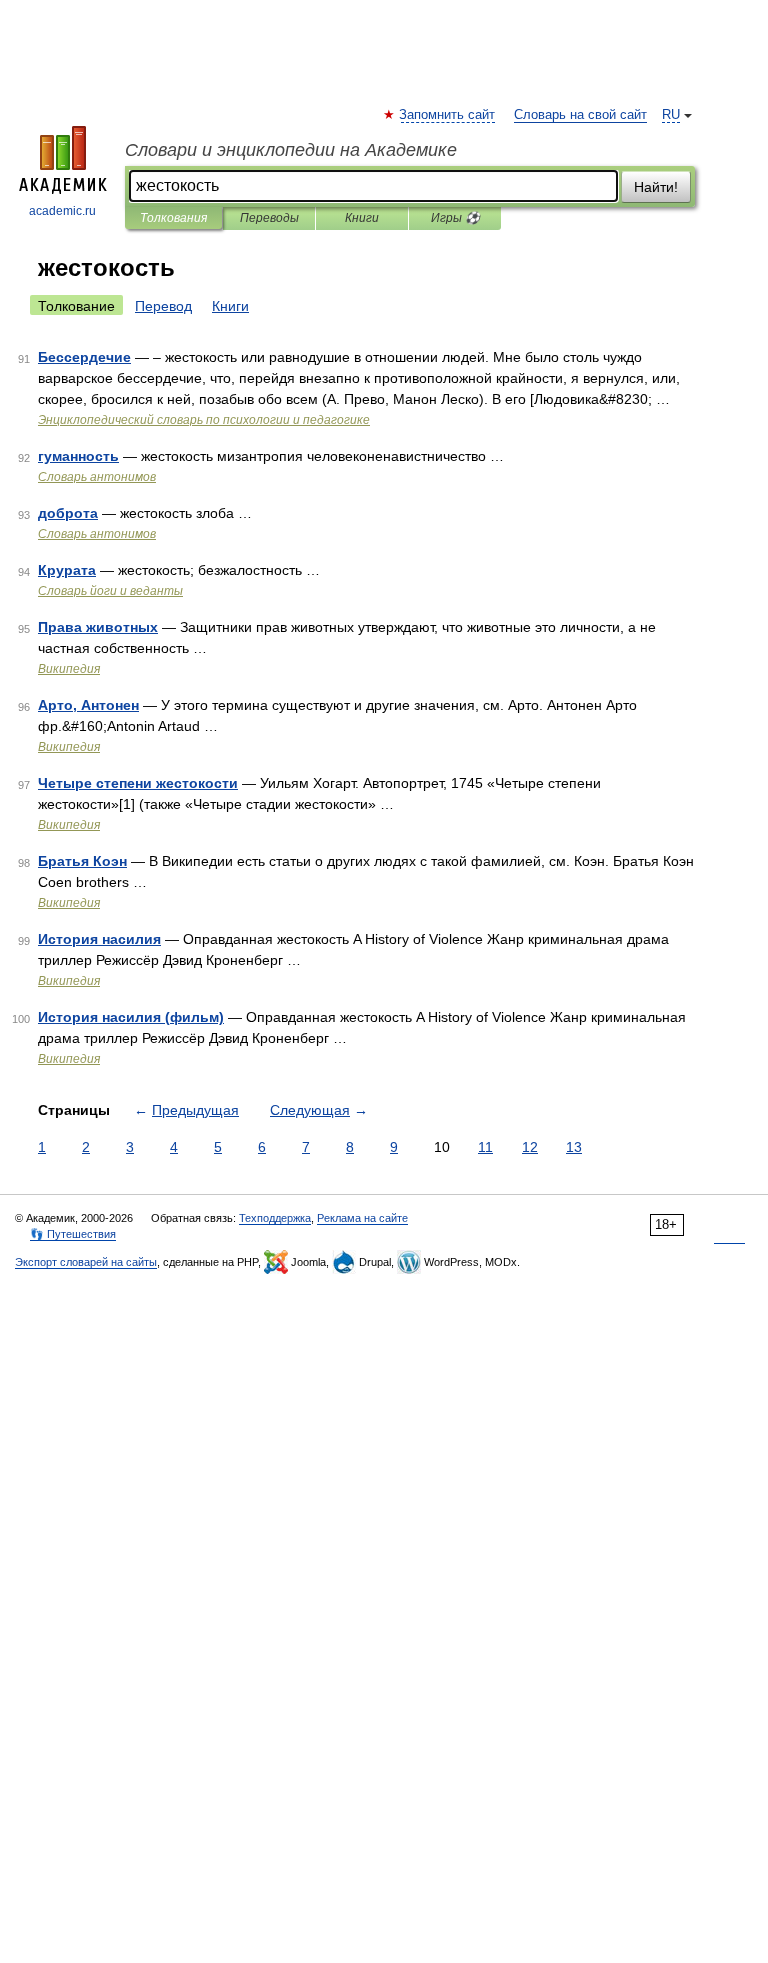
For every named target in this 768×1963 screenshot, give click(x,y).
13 (574, 1147)
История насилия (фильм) (131, 1017)
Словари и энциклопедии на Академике (291, 150)
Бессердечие (84, 357)
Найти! (656, 187)
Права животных (98, 627)
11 (485, 1147)
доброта (68, 513)
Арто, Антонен (88, 705)
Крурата (67, 570)
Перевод (163, 306)
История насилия (99, 939)
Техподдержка (275, 1218)
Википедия (69, 669)
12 (530, 1147)
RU (671, 115)
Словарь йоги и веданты (110, 591)
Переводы (269, 218)
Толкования (173, 218)
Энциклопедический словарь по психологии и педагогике (204, 420)
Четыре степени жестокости (138, 783)
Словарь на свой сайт (580, 115)
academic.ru (62, 211)
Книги (362, 218)
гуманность (78, 456)
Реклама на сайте (362, 1218)
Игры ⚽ (455, 218)
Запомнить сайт (448, 115)
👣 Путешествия (73, 1234)
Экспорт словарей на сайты (86, 1262)
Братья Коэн (82, 861)
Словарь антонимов (97, 477)
